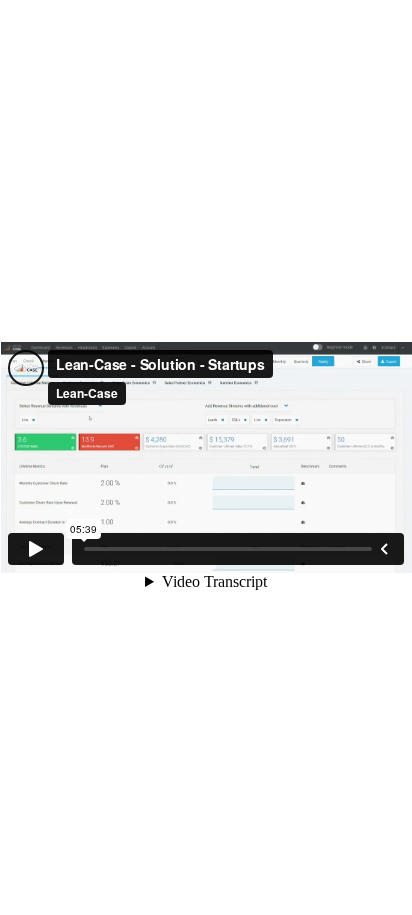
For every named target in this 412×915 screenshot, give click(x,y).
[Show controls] (384, 549)
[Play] (36, 549)
